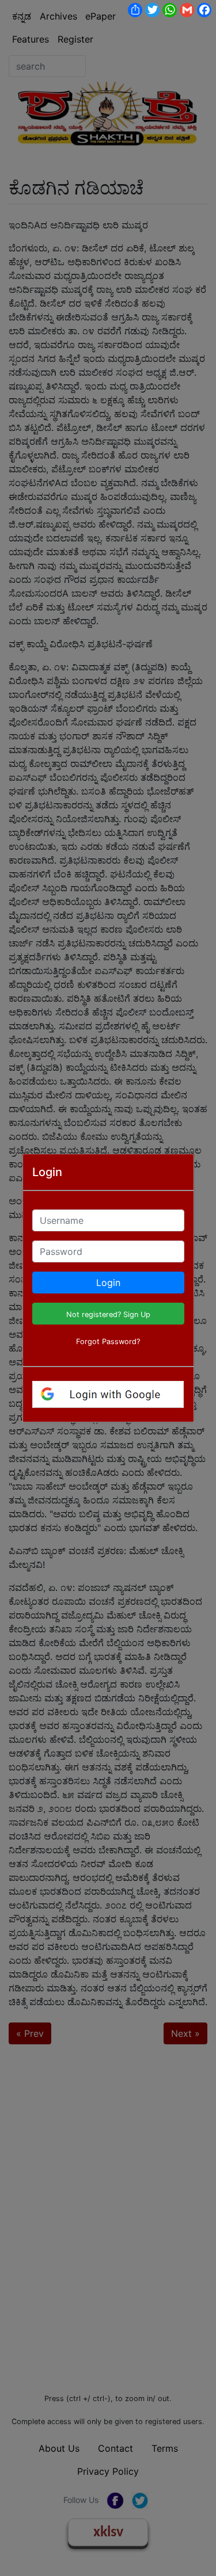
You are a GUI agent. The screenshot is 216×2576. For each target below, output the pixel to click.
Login (108, 1283)
